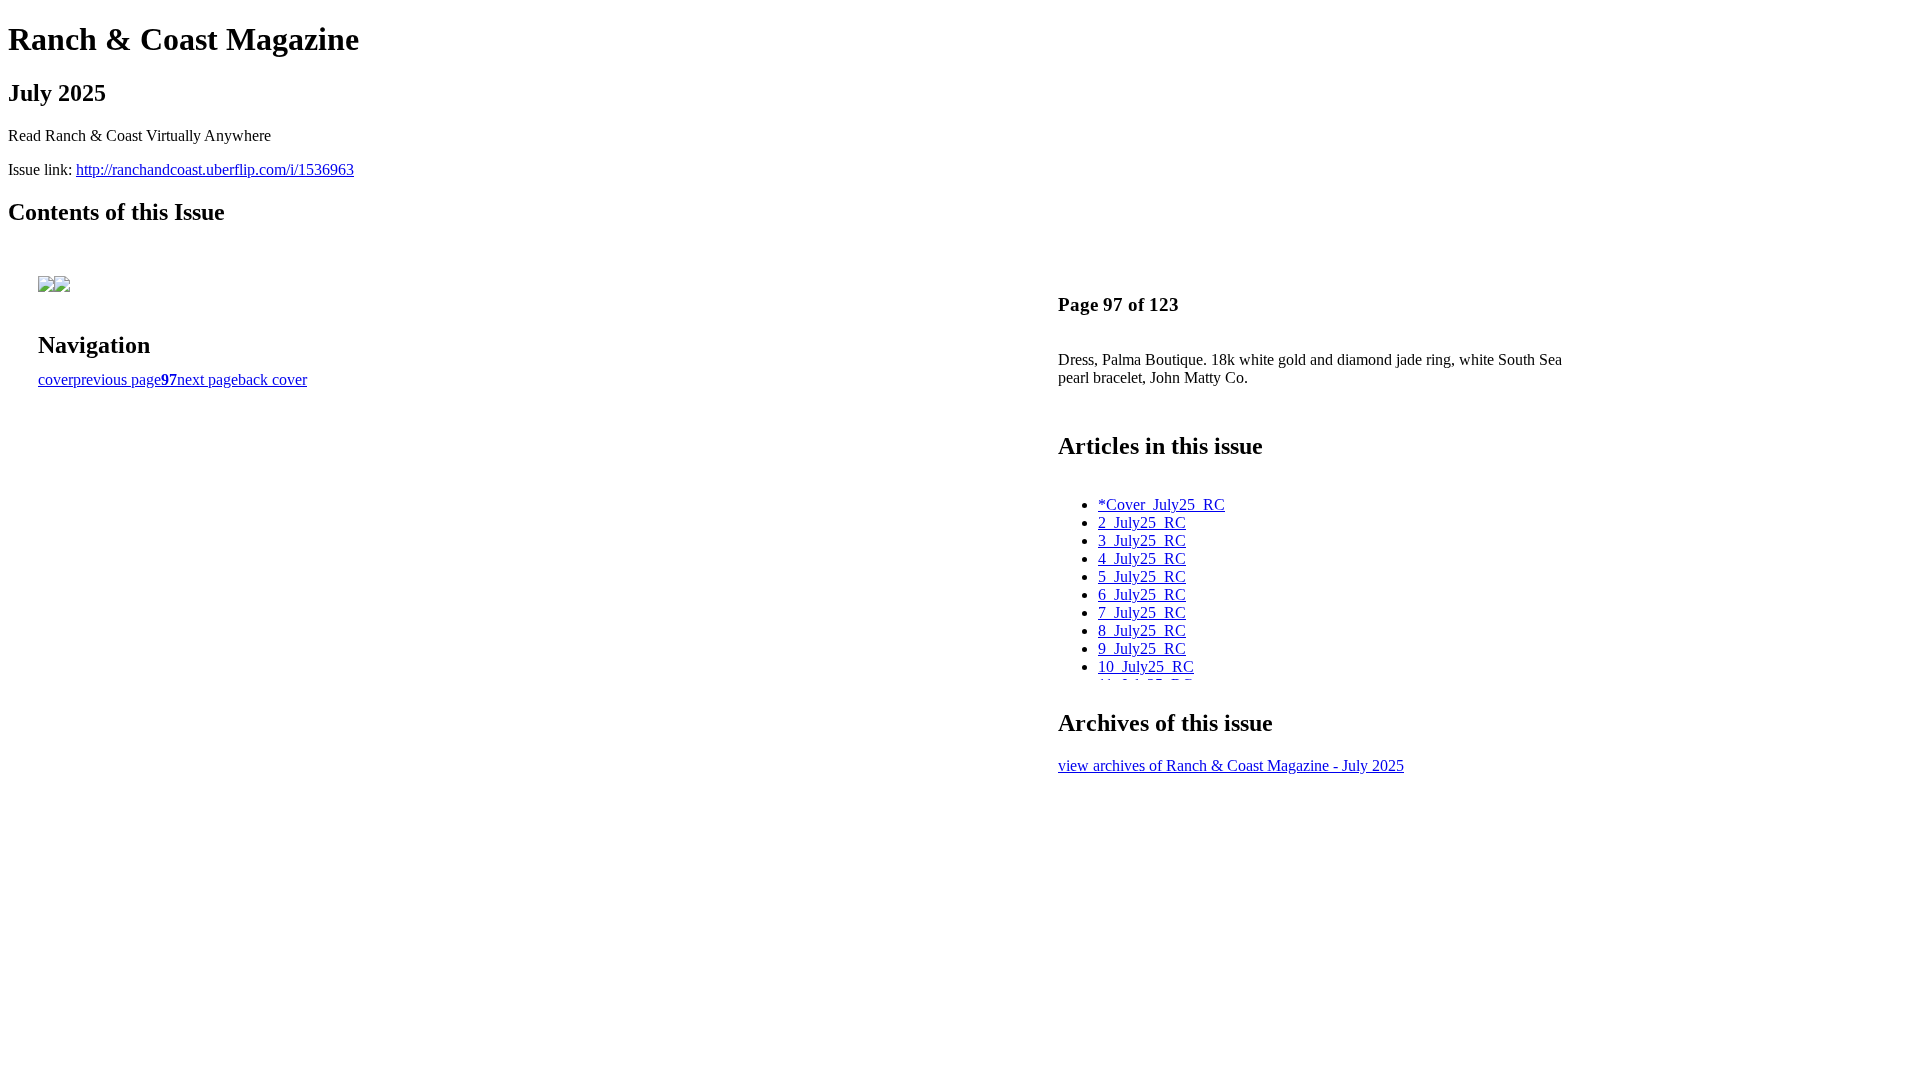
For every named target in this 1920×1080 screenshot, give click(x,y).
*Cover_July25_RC (1161, 504)
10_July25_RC (1146, 666)
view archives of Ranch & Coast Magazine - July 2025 (1231, 765)
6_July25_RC (1142, 594)
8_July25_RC (1142, 630)
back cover (272, 379)
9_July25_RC (1142, 648)
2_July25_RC (1142, 522)
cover (55, 379)
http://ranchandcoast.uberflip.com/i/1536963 (215, 169)
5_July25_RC (1142, 576)
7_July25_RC (1142, 612)
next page (207, 379)
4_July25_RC (1142, 558)
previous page (117, 379)
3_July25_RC (1142, 540)
